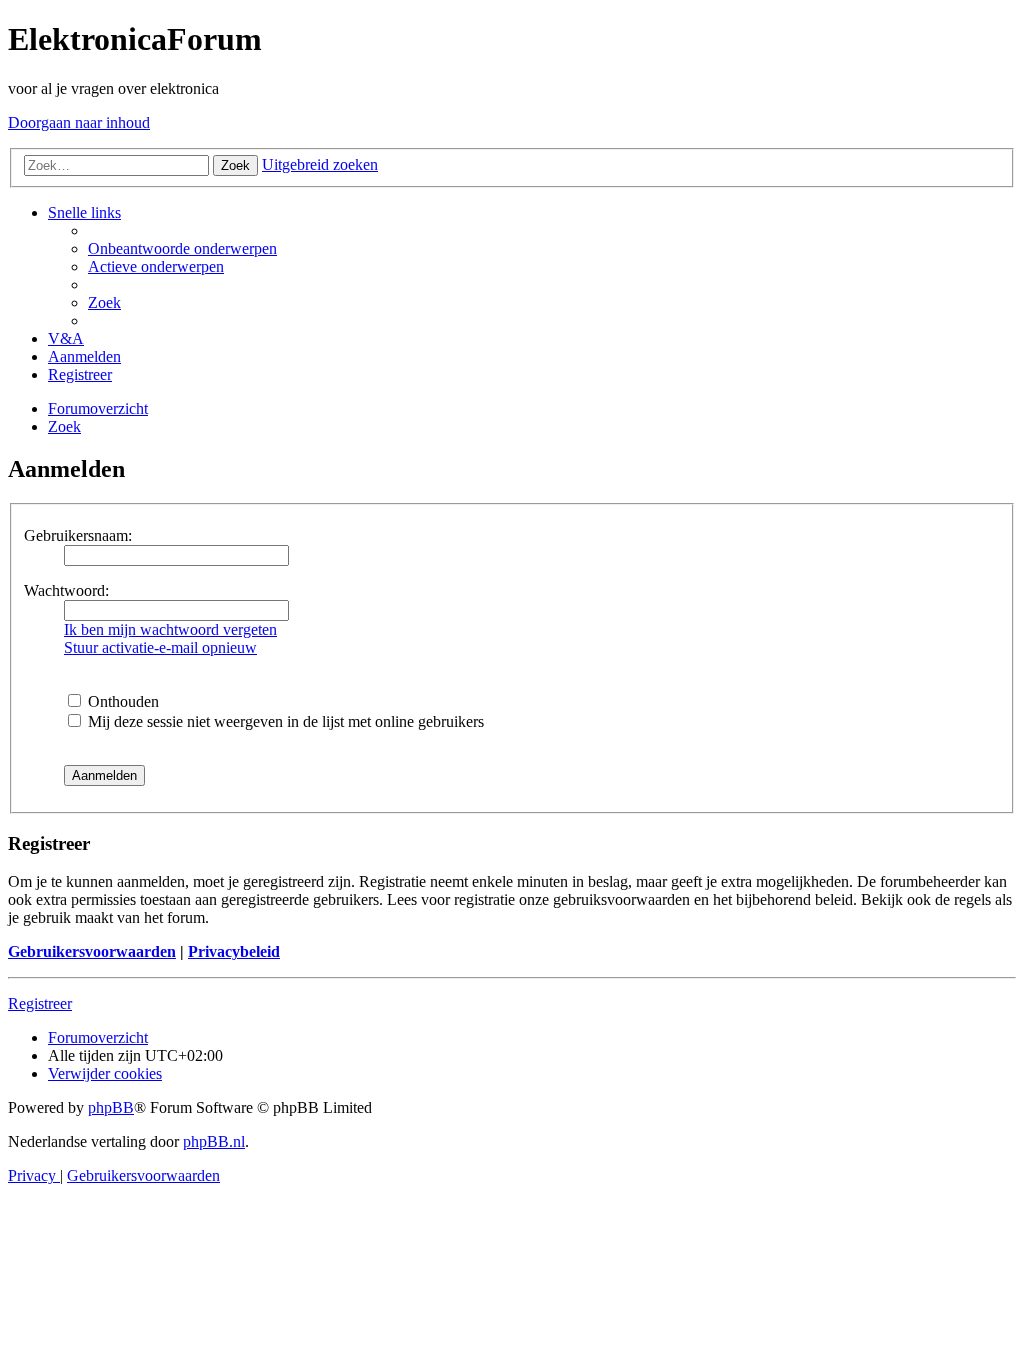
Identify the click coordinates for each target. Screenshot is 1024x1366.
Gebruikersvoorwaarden (92, 951)
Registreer (40, 1003)
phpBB (111, 1107)
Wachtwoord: (66, 590)
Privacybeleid (234, 951)
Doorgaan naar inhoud (79, 122)
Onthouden (121, 701)
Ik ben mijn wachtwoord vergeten (170, 629)
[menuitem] (182, 248)
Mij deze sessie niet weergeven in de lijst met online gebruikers (284, 721)
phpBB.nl (214, 1141)
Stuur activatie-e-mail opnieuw (160, 647)
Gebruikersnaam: (78, 535)
